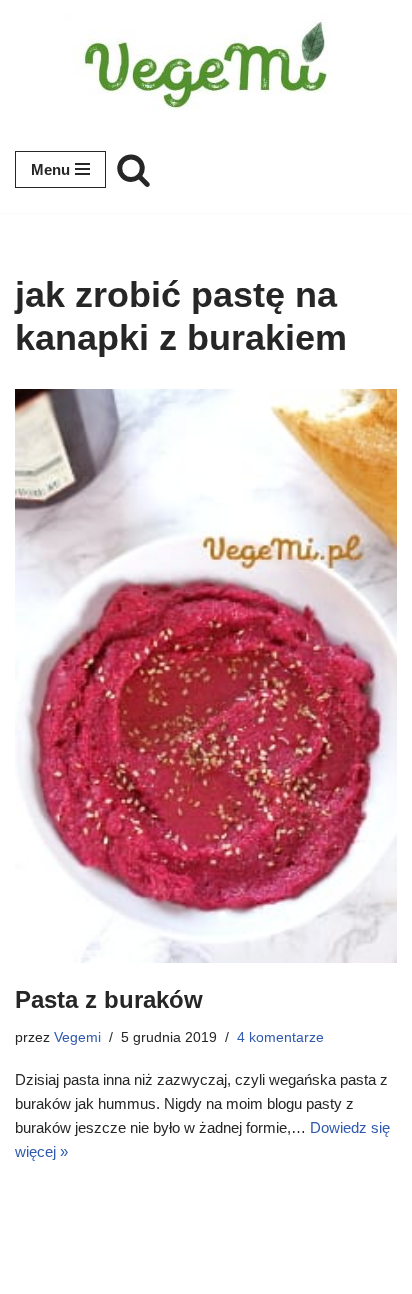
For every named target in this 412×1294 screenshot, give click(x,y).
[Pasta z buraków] (206, 676)
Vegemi (77, 1037)
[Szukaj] (133, 169)
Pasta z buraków (109, 999)
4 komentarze (280, 1037)
